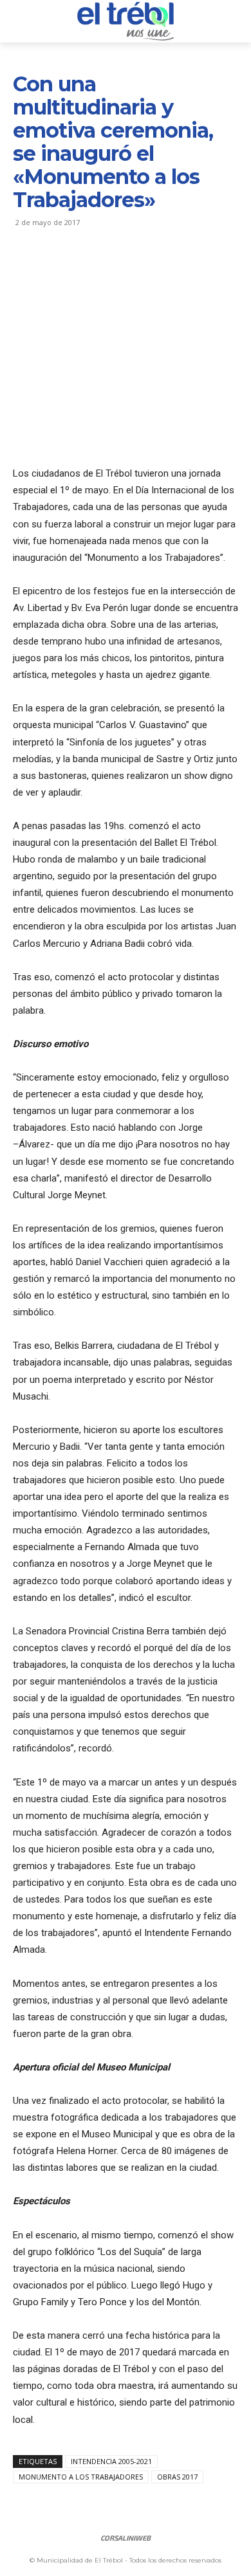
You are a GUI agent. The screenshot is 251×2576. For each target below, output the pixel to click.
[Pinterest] (85, 269)
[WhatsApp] (115, 269)
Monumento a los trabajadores (81, 2477)
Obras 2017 (177, 2477)
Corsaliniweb (126, 2538)
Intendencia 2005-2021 (111, 2461)
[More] (145, 269)
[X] (55, 269)
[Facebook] (26, 269)
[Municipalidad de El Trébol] (126, 21)
